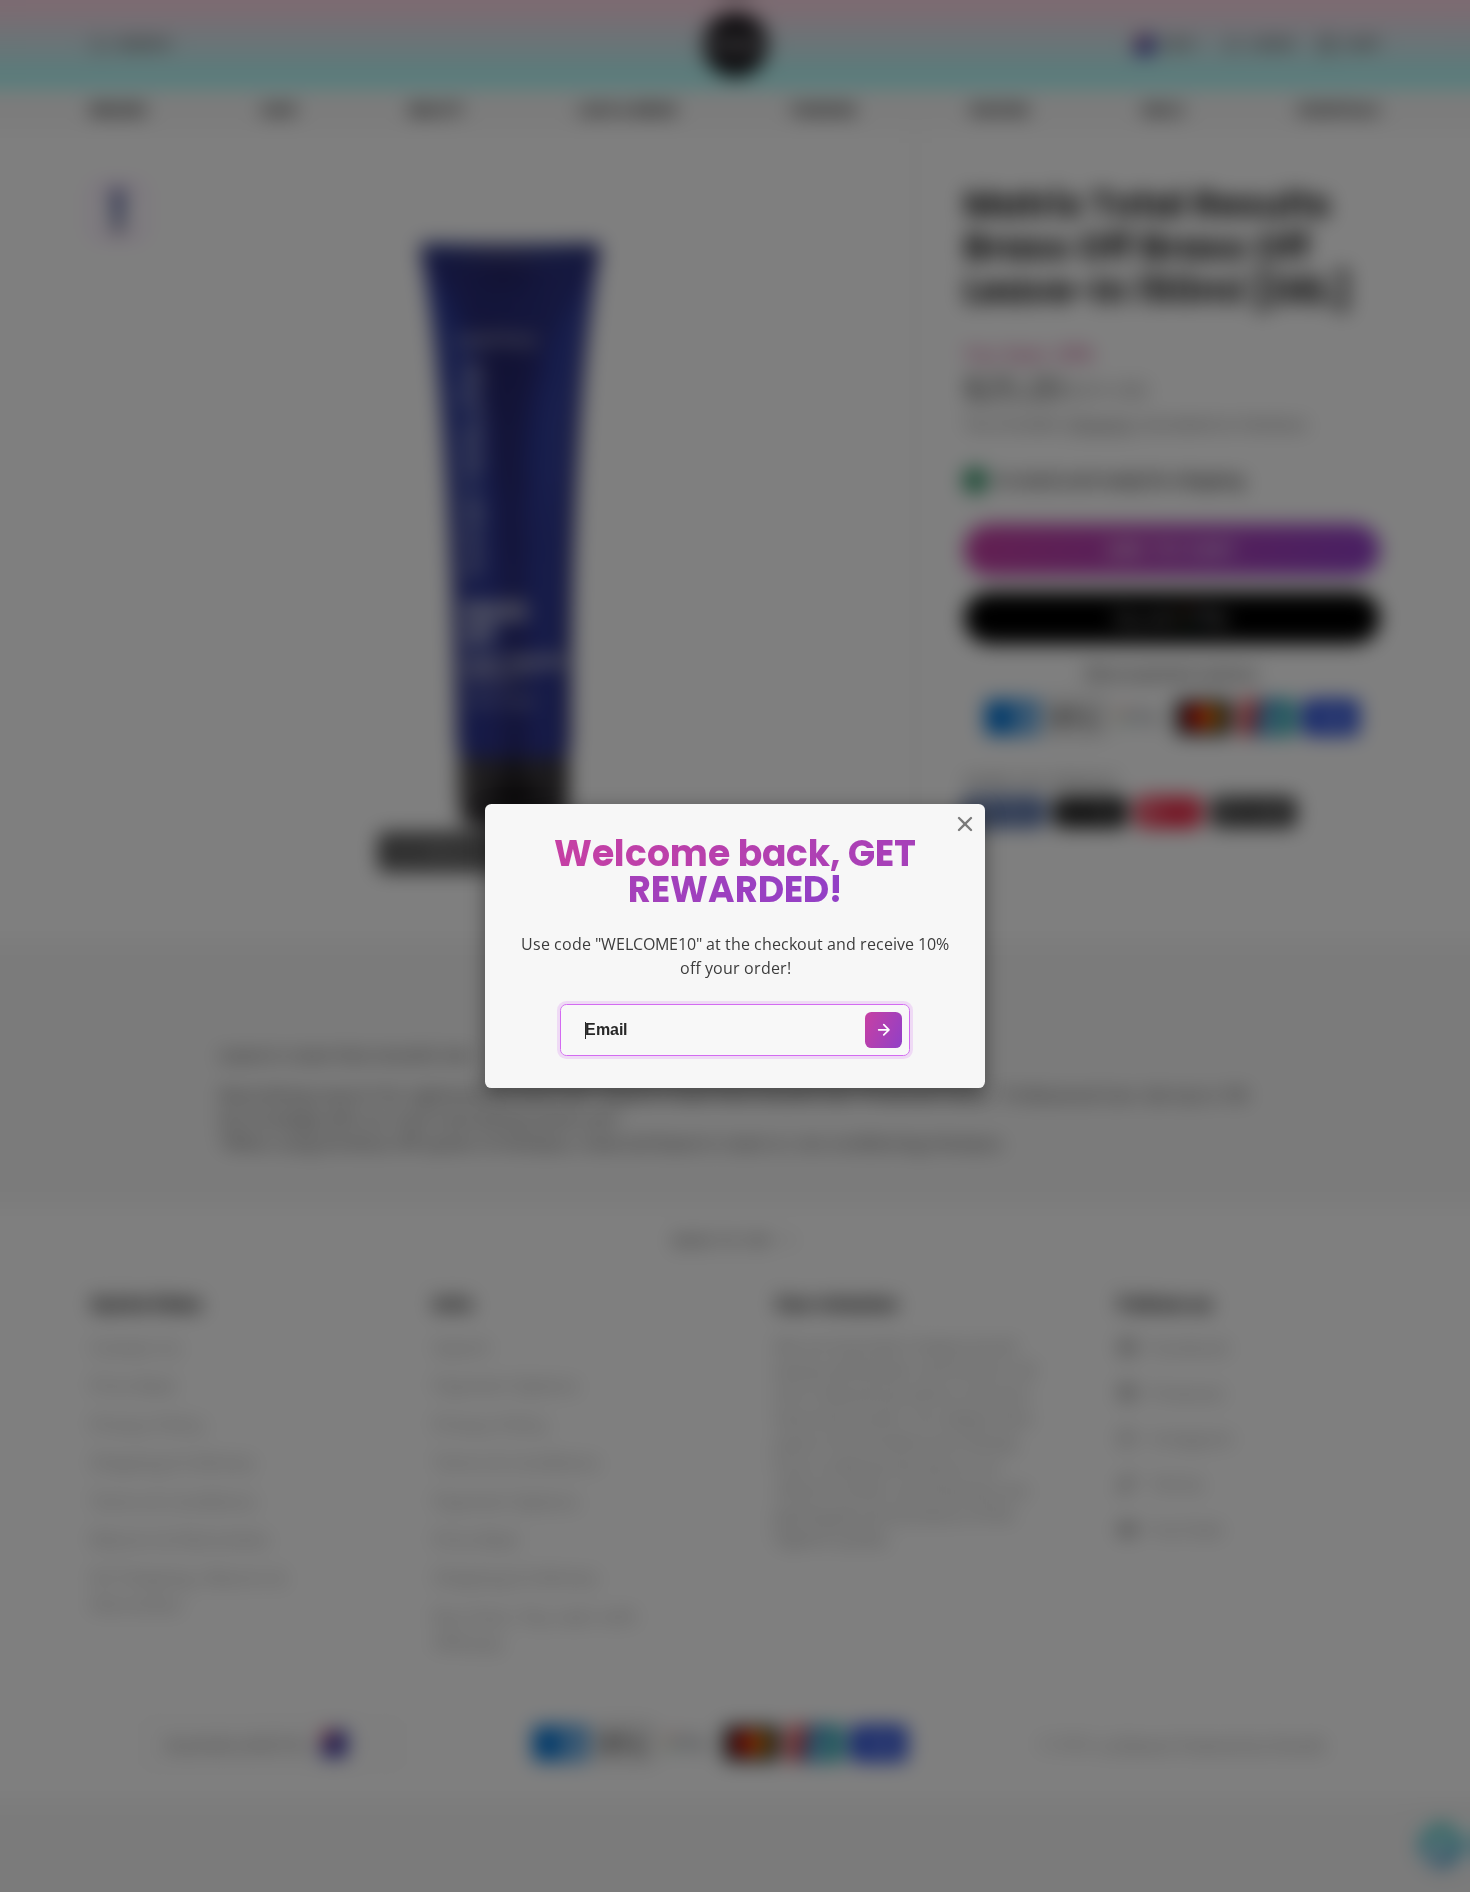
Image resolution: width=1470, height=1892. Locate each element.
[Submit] (883, 1030)
